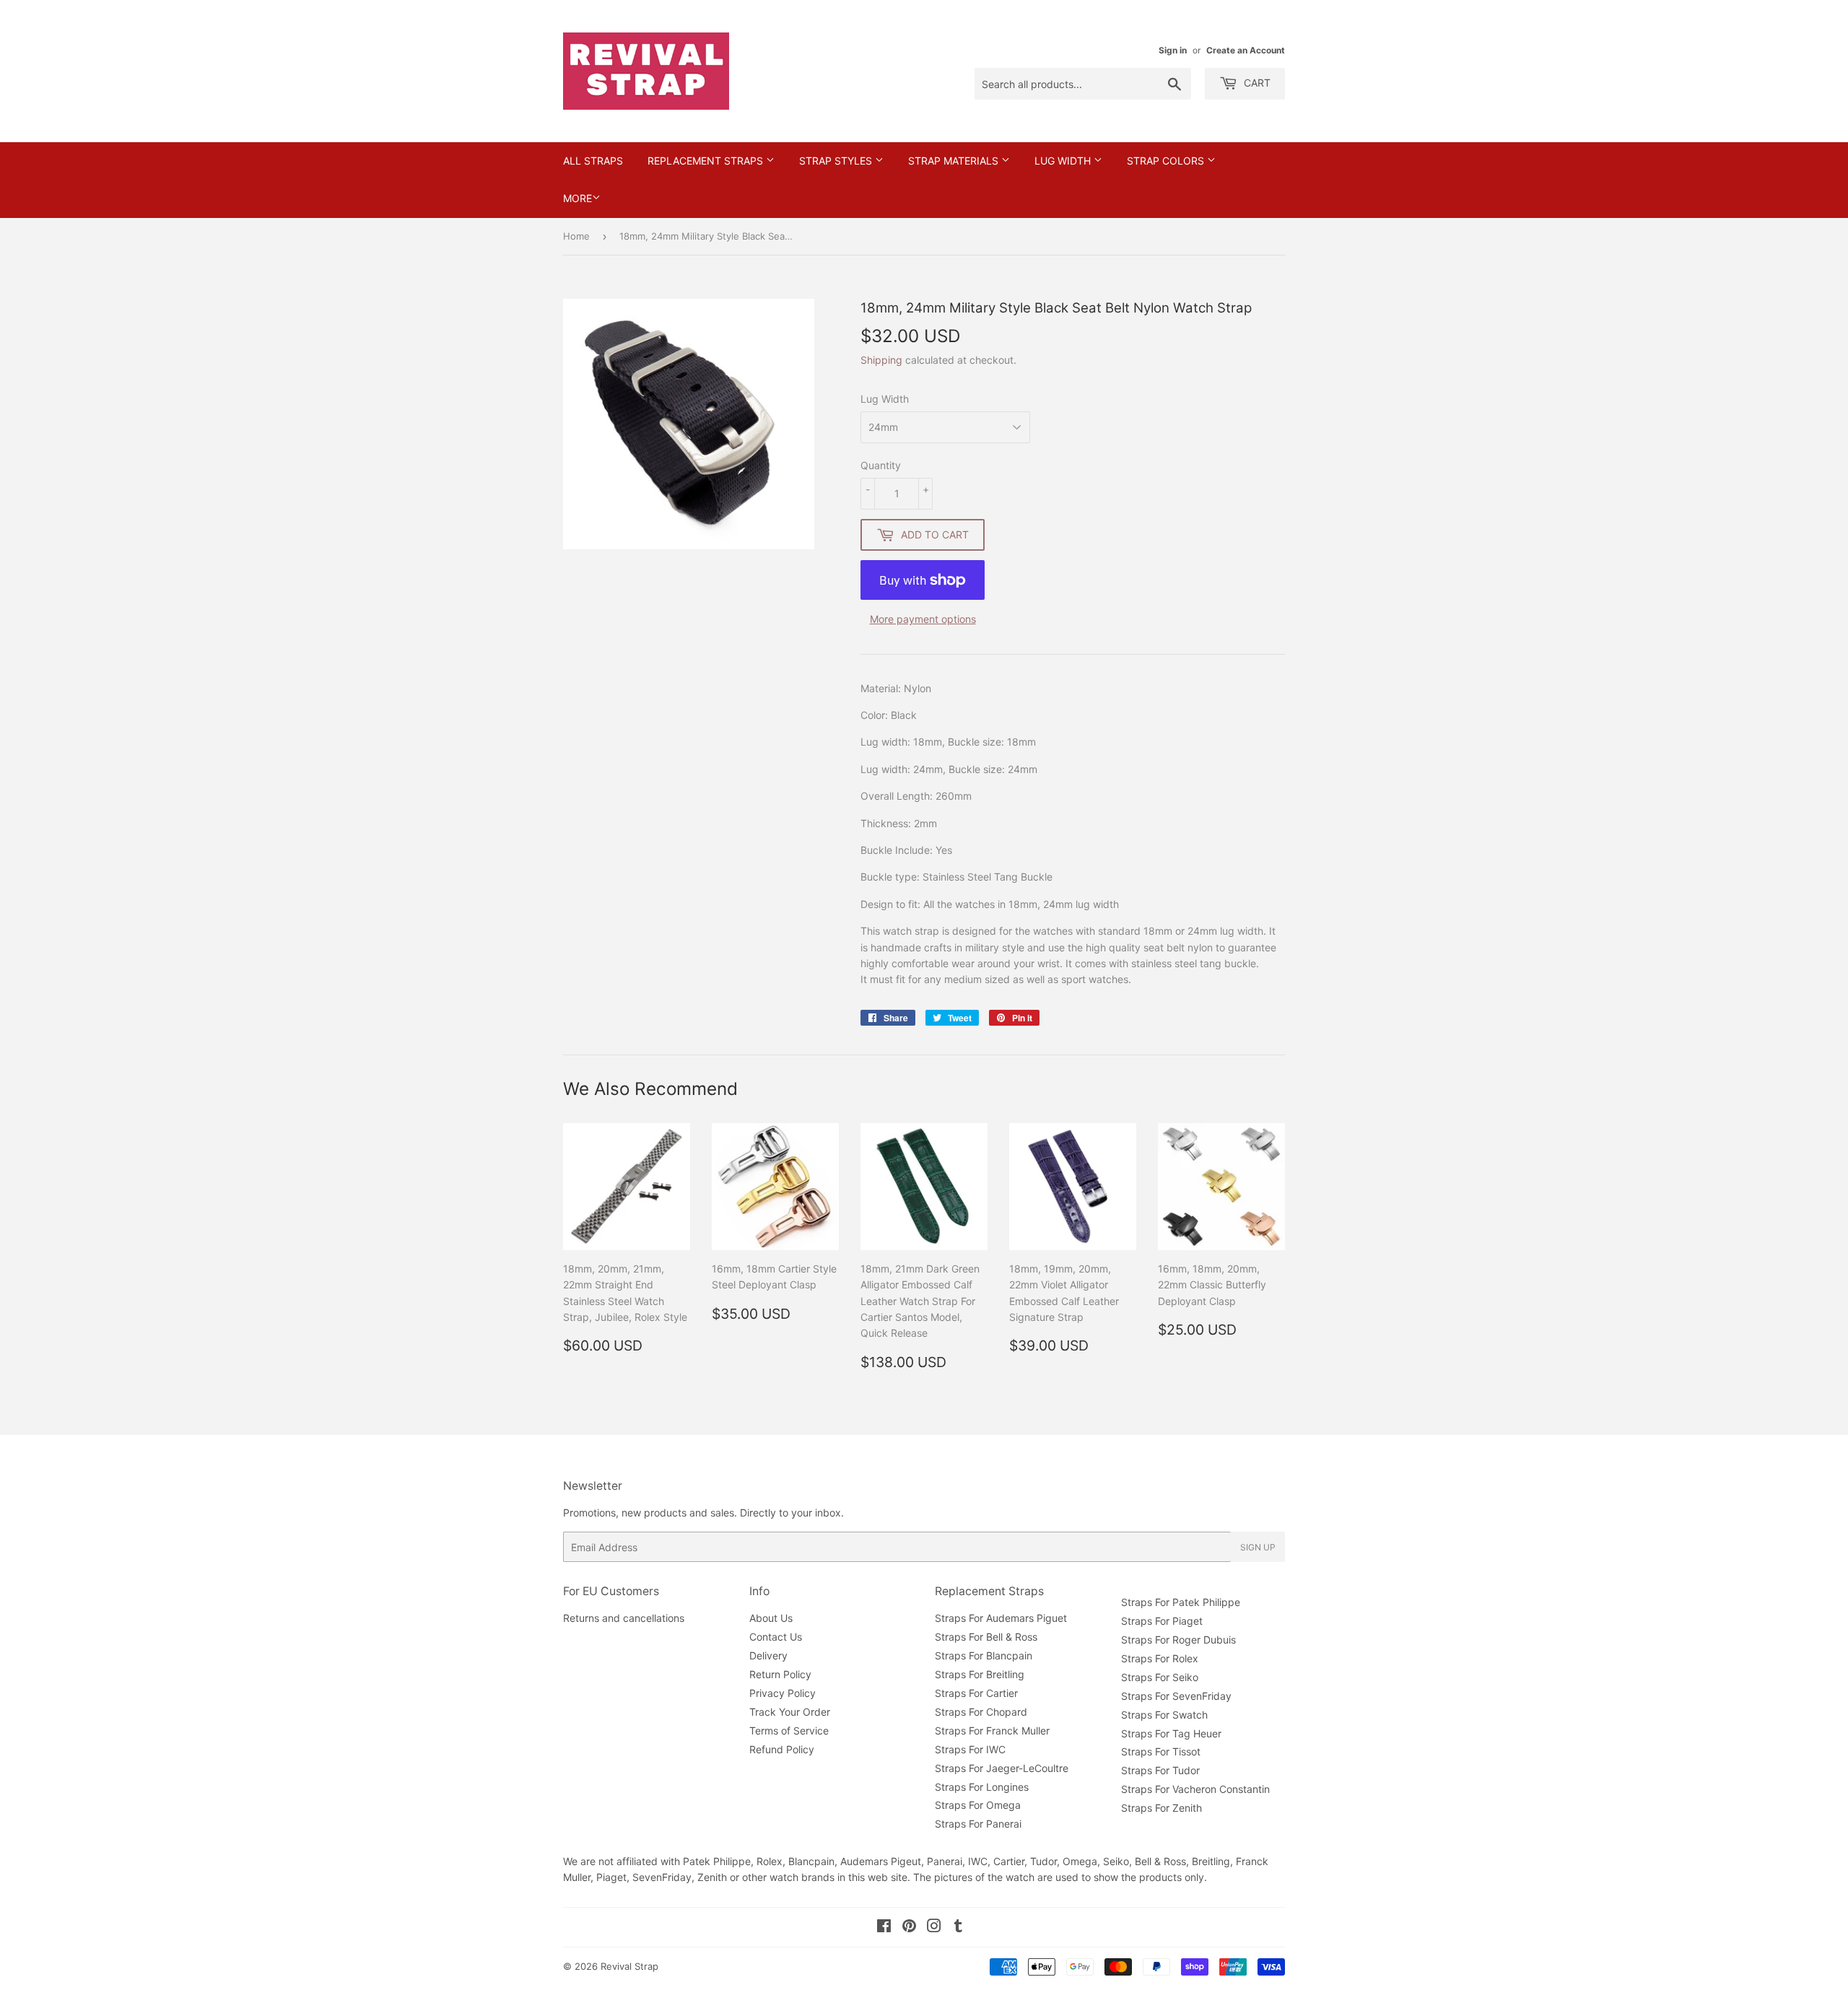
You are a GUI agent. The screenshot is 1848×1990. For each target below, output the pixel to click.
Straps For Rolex (1160, 1658)
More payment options (923, 619)
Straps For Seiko (1160, 1677)
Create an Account (1246, 50)
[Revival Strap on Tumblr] (958, 1928)
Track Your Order (790, 1712)
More (577, 198)
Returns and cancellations (624, 1618)
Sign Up (1258, 1547)
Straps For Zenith (1161, 1808)
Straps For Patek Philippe (1181, 1602)
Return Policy (780, 1674)
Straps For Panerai (978, 1824)
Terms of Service (789, 1731)
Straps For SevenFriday (1176, 1696)
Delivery (768, 1655)
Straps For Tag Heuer (1171, 1733)
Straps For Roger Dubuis (1178, 1640)
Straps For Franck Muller (992, 1731)
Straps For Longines (982, 1787)
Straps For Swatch (1164, 1715)
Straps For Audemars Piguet (1001, 1618)
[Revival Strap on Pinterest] (909, 1928)
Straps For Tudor (1160, 1770)
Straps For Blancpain (984, 1655)
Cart (1256, 83)
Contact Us (776, 1637)
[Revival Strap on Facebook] (884, 1928)
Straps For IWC (970, 1749)
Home (576, 236)
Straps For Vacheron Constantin (1195, 1789)
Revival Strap (629, 1966)
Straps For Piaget (1162, 1621)
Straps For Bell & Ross (986, 1637)
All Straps (593, 161)
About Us (771, 1618)
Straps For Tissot (1161, 1751)
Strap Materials (955, 161)
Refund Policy (782, 1749)
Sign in (1173, 50)
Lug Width (1064, 161)
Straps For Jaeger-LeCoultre (1002, 1768)
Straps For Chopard (981, 1712)
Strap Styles (837, 161)
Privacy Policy (783, 1693)
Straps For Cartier (976, 1693)
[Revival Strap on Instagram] (934, 1928)
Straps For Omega (978, 1805)
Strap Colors (1167, 161)
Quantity (881, 465)
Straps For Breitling (980, 1674)
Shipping (881, 360)
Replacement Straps (707, 161)
